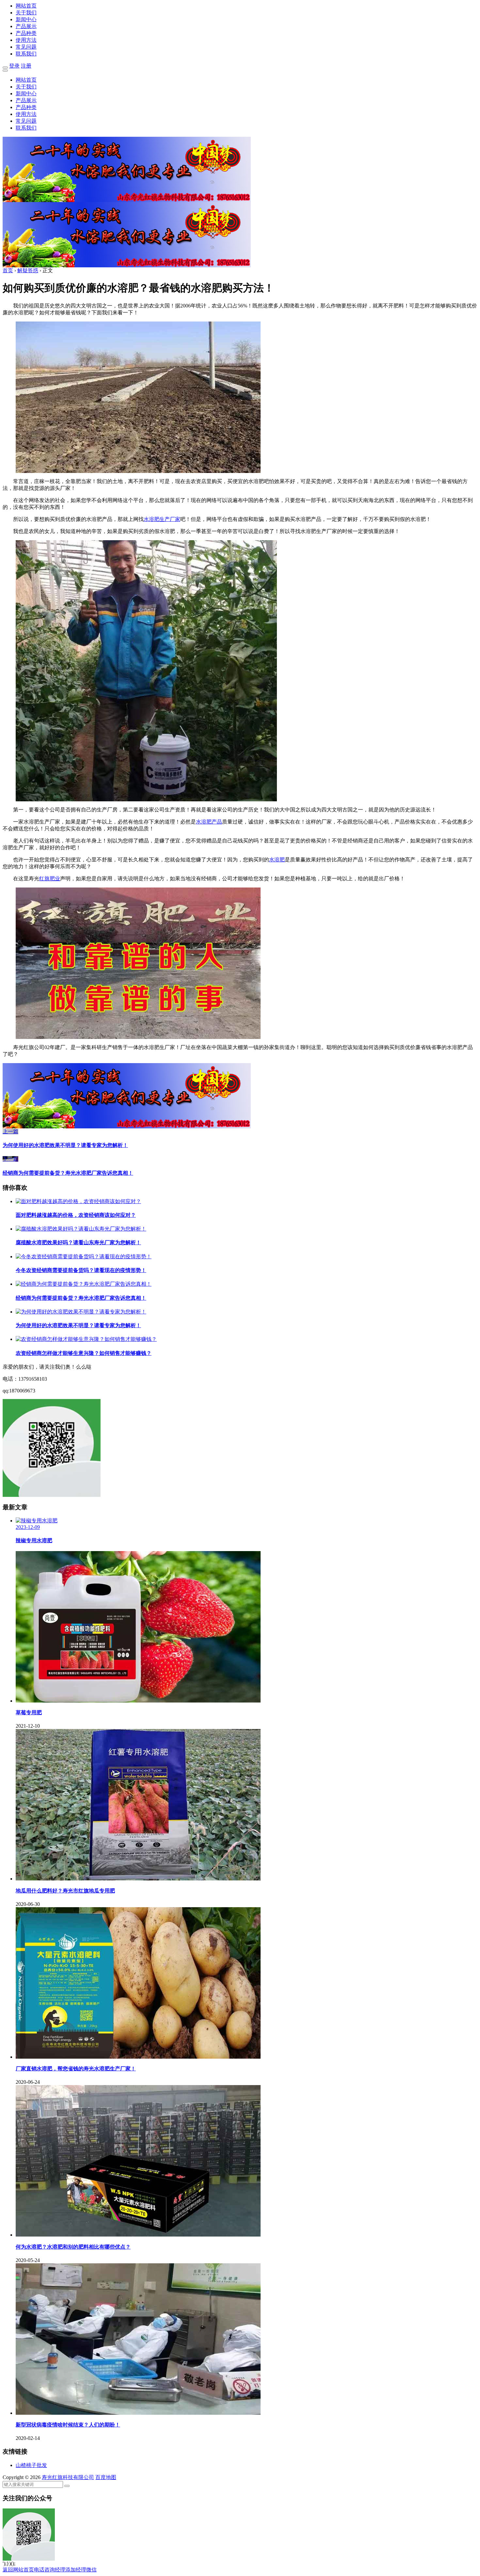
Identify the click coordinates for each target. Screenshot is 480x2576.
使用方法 (26, 40)
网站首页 (26, 6)
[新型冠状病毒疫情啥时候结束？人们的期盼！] (138, 2413)
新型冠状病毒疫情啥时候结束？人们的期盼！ (68, 2425)
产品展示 (26, 26)
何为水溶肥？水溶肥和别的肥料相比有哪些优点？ (73, 2247)
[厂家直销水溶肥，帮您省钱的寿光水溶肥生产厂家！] (138, 2057)
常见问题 (26, 47)
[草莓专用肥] (138, 1701)
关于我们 (26, 13)
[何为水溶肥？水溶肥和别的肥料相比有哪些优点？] (138, 2235)
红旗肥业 (50, 879)
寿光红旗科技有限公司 (68, 2477)
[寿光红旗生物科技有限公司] (127, 200)
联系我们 (26, 54)
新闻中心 (26, 19)
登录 (14, 66)
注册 (26, 66)
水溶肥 (277, 860)
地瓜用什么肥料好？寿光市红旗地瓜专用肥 (65, 1891)
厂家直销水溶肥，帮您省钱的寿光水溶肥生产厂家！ (76, 2069)
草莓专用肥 (29, 1712)
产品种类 (26, 33)
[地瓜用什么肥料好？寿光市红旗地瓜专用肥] (138, 1879)
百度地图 (106, 2477)
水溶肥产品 (209, 822)
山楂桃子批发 (31, 2465)
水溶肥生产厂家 (162, 519)
